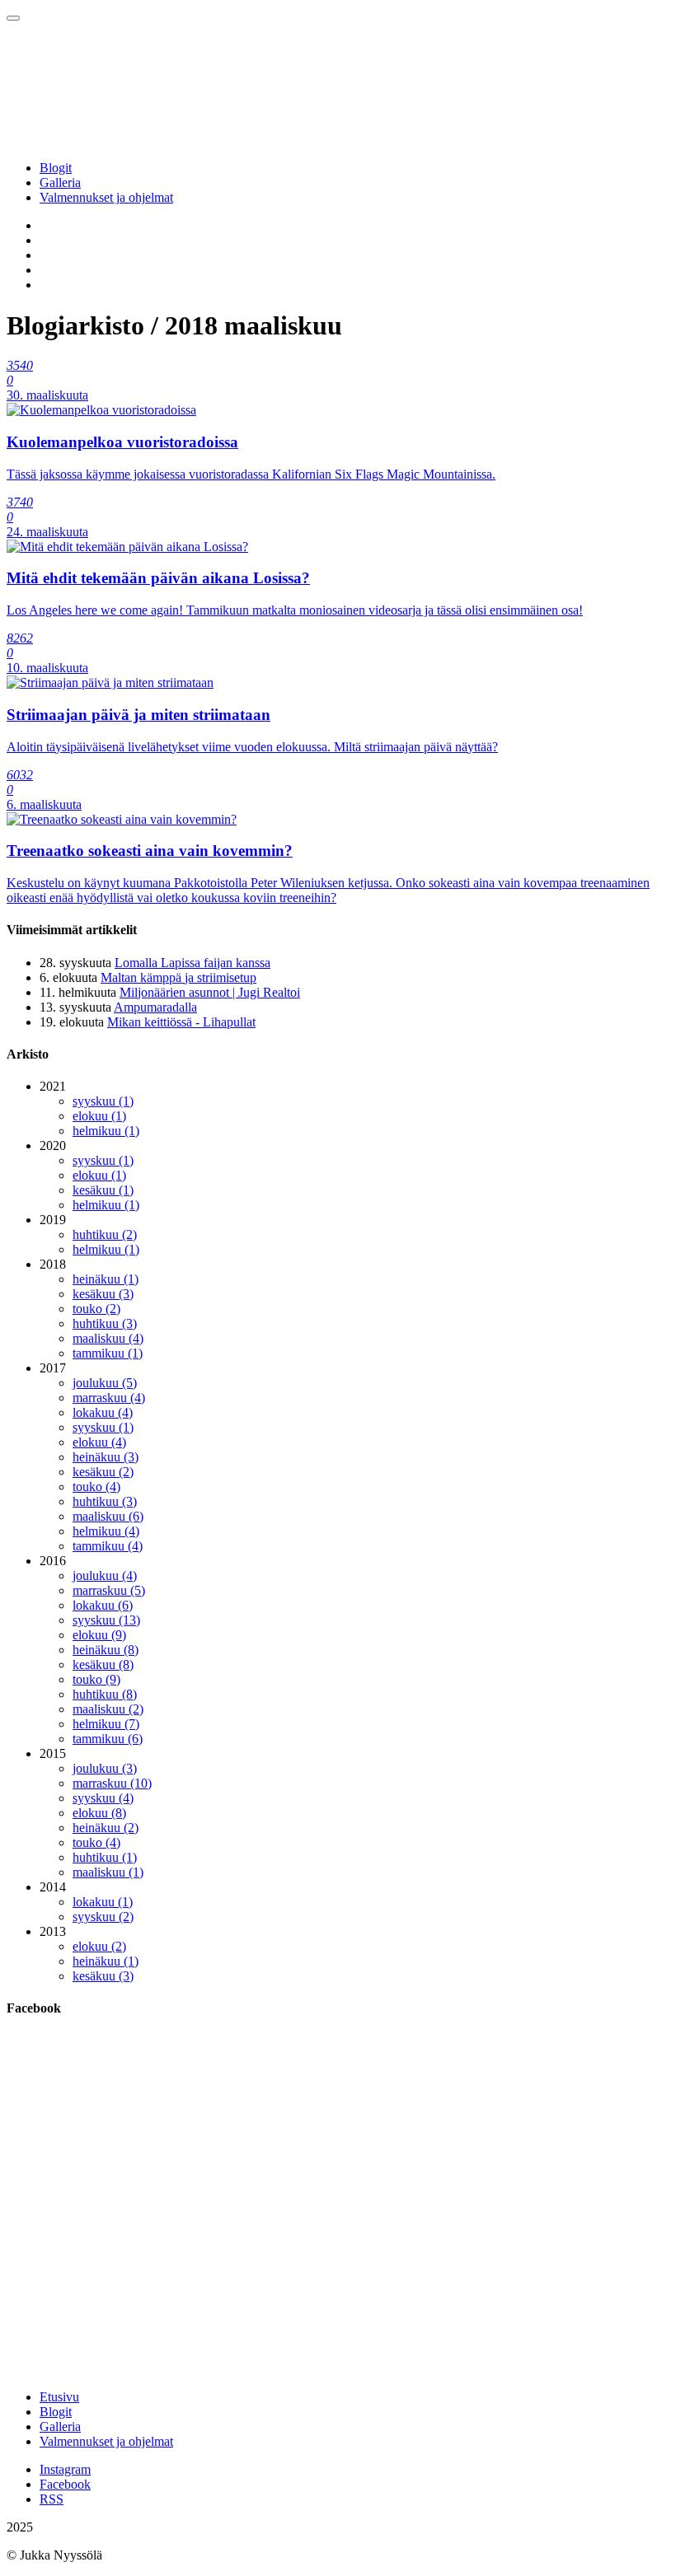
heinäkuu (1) (106, 1279)
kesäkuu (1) (103, 1190)
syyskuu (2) (103, 1917)
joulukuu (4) (105, 1576)
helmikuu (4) (106, 1531)
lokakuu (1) (103, 1902)
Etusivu (59, 2397)
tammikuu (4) (108, 1546)
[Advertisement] (338, 2261)
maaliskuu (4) (108, 1338)
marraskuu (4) (109, 1398)
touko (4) (96, 1487)
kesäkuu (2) (103, 1472)
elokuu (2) (99, 1946)
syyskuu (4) (103, 1798)
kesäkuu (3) (103, 1294)
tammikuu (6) (108, 1739)
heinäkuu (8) (106, 1650)
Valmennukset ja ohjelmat (106, 197)
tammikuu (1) (108, 1353)
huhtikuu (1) (105, 1857)
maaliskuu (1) (108, 1872)
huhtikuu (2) (105, 1234)
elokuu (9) (99, 1635)
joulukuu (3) (105, 1768)
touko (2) (96, 1309)
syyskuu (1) (103, 1101)
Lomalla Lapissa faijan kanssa (192, 963)
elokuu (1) (99, 1116)
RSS (52, 2499)
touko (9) (96, 1679)
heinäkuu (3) (106, 1457)
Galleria (60, 182)
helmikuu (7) (106, 1724)
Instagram (65, 2469)
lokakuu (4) (103, 1412)
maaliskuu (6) (108, 1516)
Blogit (56, 168)
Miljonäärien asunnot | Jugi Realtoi (210, 992)
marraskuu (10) (112, 1783)
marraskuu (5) (109, 1590)
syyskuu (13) (106, 1620)
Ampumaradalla (155, 1007)
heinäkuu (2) (106, 1828)
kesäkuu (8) (103, 1664)
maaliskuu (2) (108, 1709)
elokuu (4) (99, 1442)
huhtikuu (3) (105, 1323)
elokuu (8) (99, 1813)
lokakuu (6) (103, 1605)
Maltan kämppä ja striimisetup (178, 977)
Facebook (65, 2484)
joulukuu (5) (105, 1383)
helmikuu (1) (106, 1131)
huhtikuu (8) (105, 1694)
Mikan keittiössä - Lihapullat (181, 1022)
